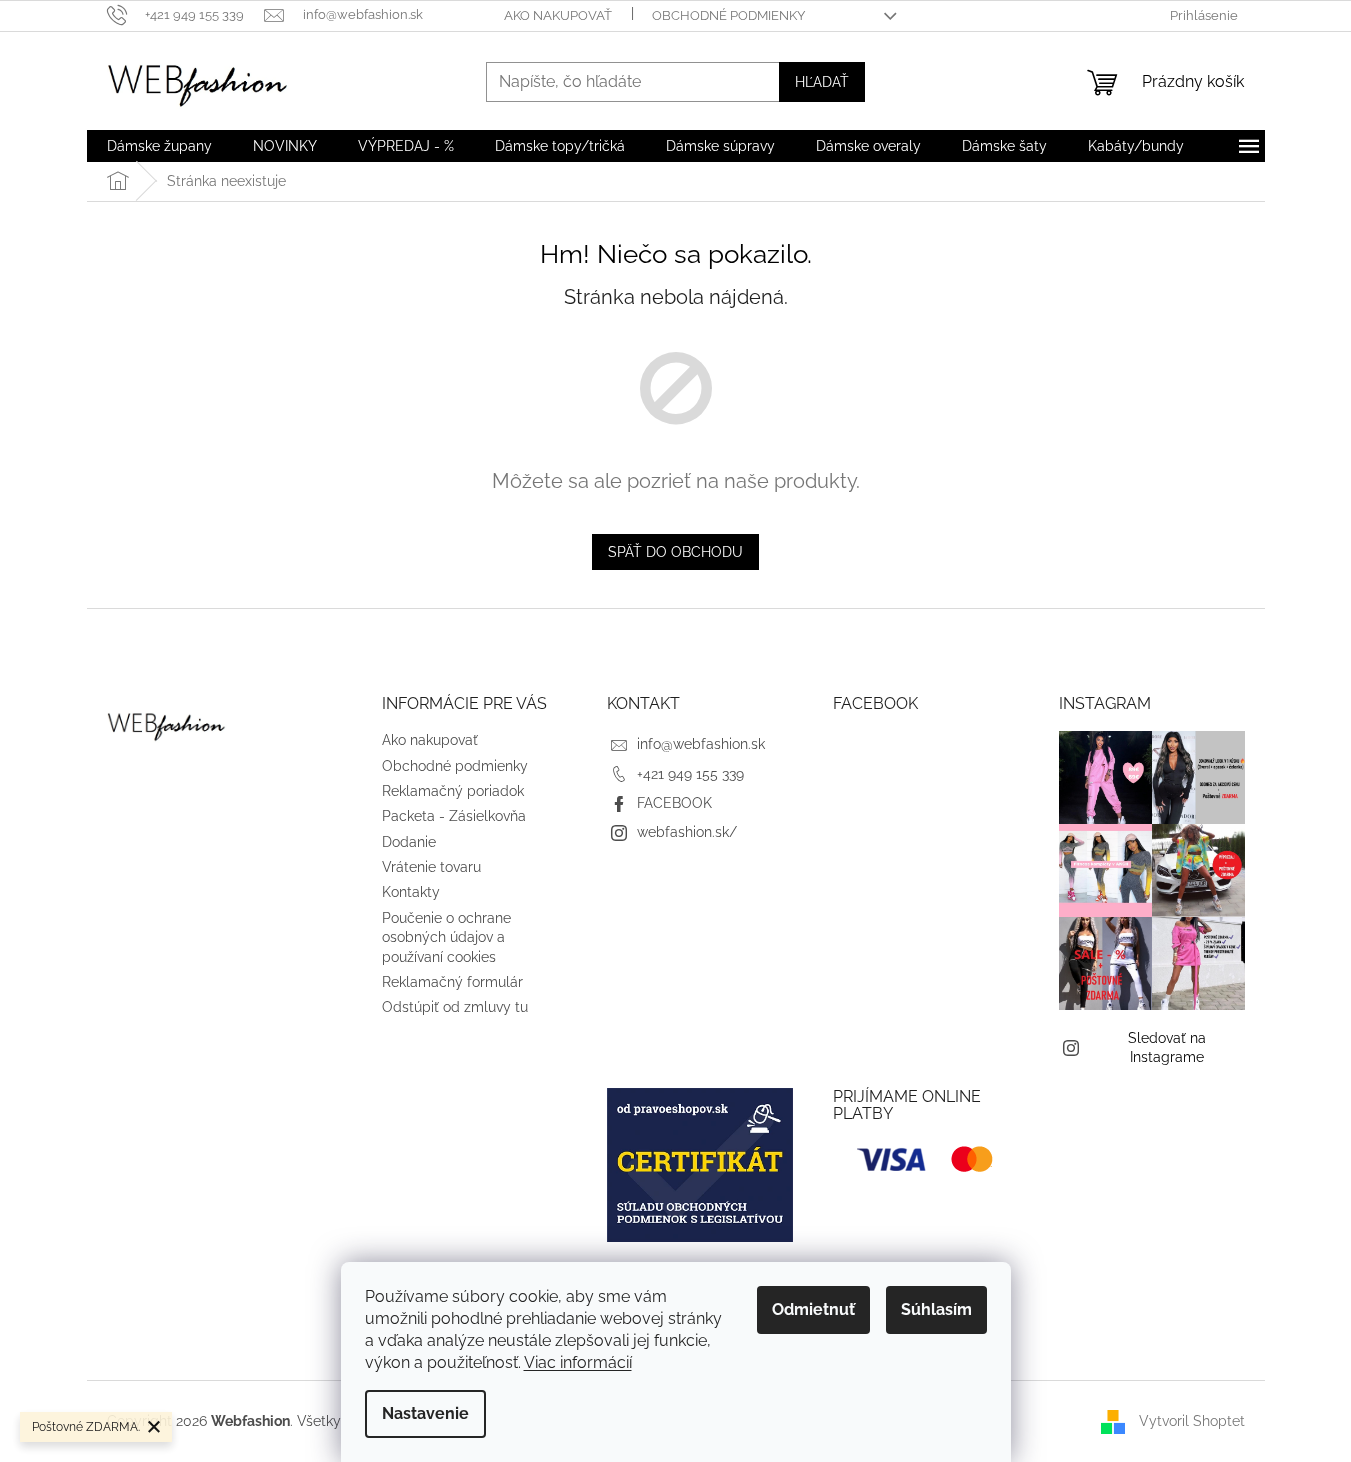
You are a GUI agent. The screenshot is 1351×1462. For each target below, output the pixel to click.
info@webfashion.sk (701, 744)
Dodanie (409, 842)
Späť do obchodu (675, 552)
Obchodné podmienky (728, 15)
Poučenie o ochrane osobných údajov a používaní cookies (446, 937)
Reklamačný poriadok (453, 791)
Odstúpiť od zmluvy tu (455, 1007)
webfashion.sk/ (687, 832)
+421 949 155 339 (690, 774)
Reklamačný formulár (452, 982)
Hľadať (822, 82)
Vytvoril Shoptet (1192, 1420)
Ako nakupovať (558, 15)
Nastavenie (425, 1413)
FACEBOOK (674, 803)
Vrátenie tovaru (431, 867)
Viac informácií (578, 1362)
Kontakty (411, 892)
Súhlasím (936, 1309)
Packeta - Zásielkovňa (454, 816)
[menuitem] (159, 146)
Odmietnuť (813, 1309)
